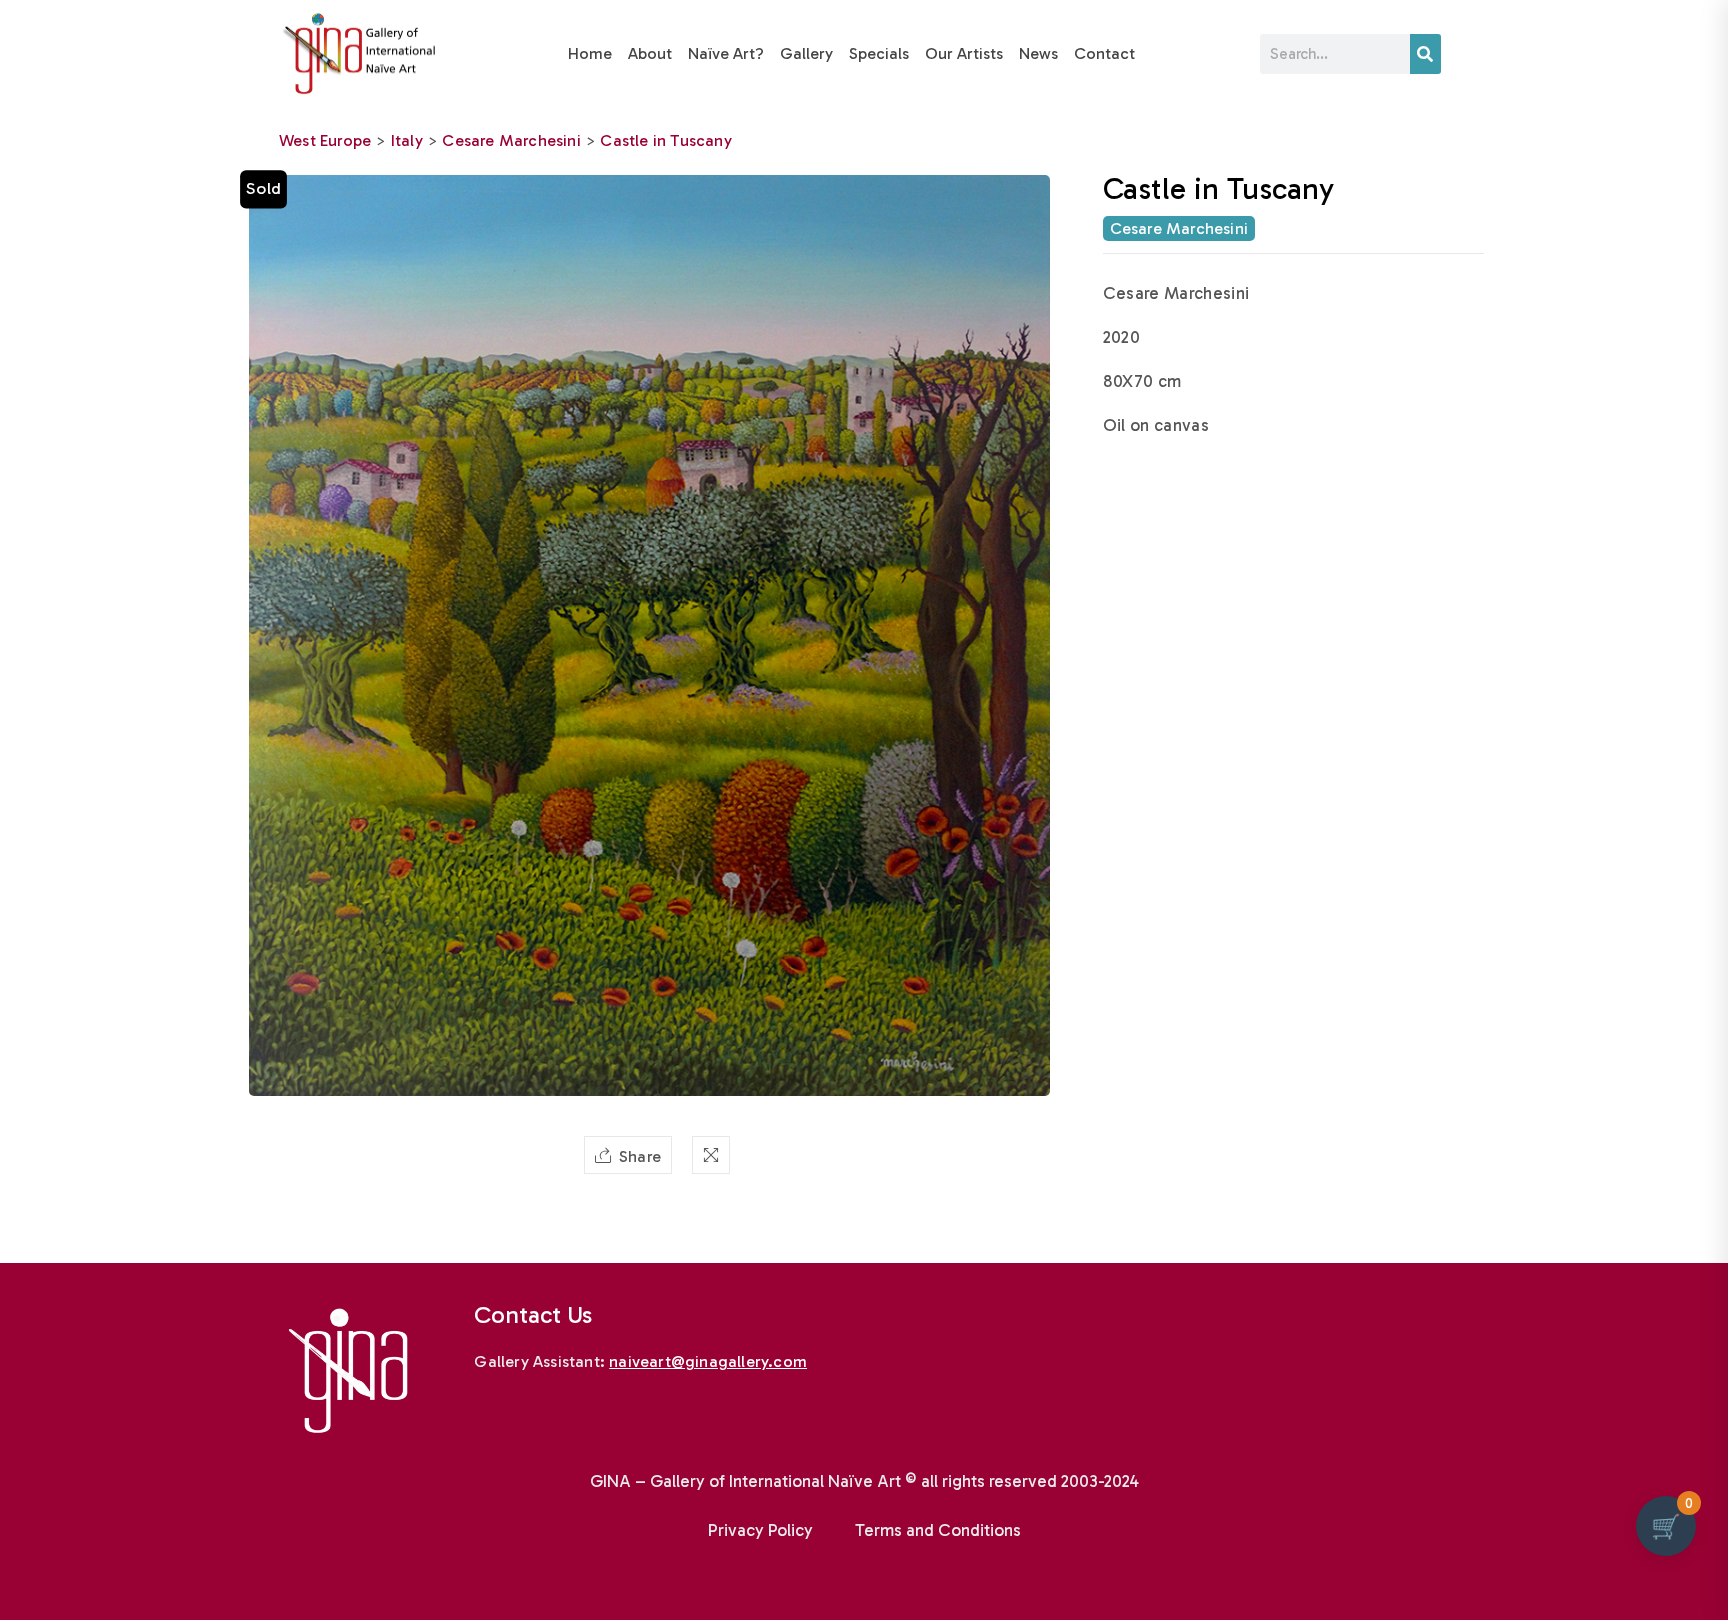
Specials (879, 53)
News (1038, 53)
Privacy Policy (760, 1530)
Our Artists (964, 53)
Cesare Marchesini (511, 140)
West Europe (325, 140)
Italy (407, 140)
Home (590, 53)
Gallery (806, 53)
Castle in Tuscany (665, 140)
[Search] (1425, 54)
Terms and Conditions (938, 1530)
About (650, 53)
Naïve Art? (726, 53)
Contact (1104, 53)
